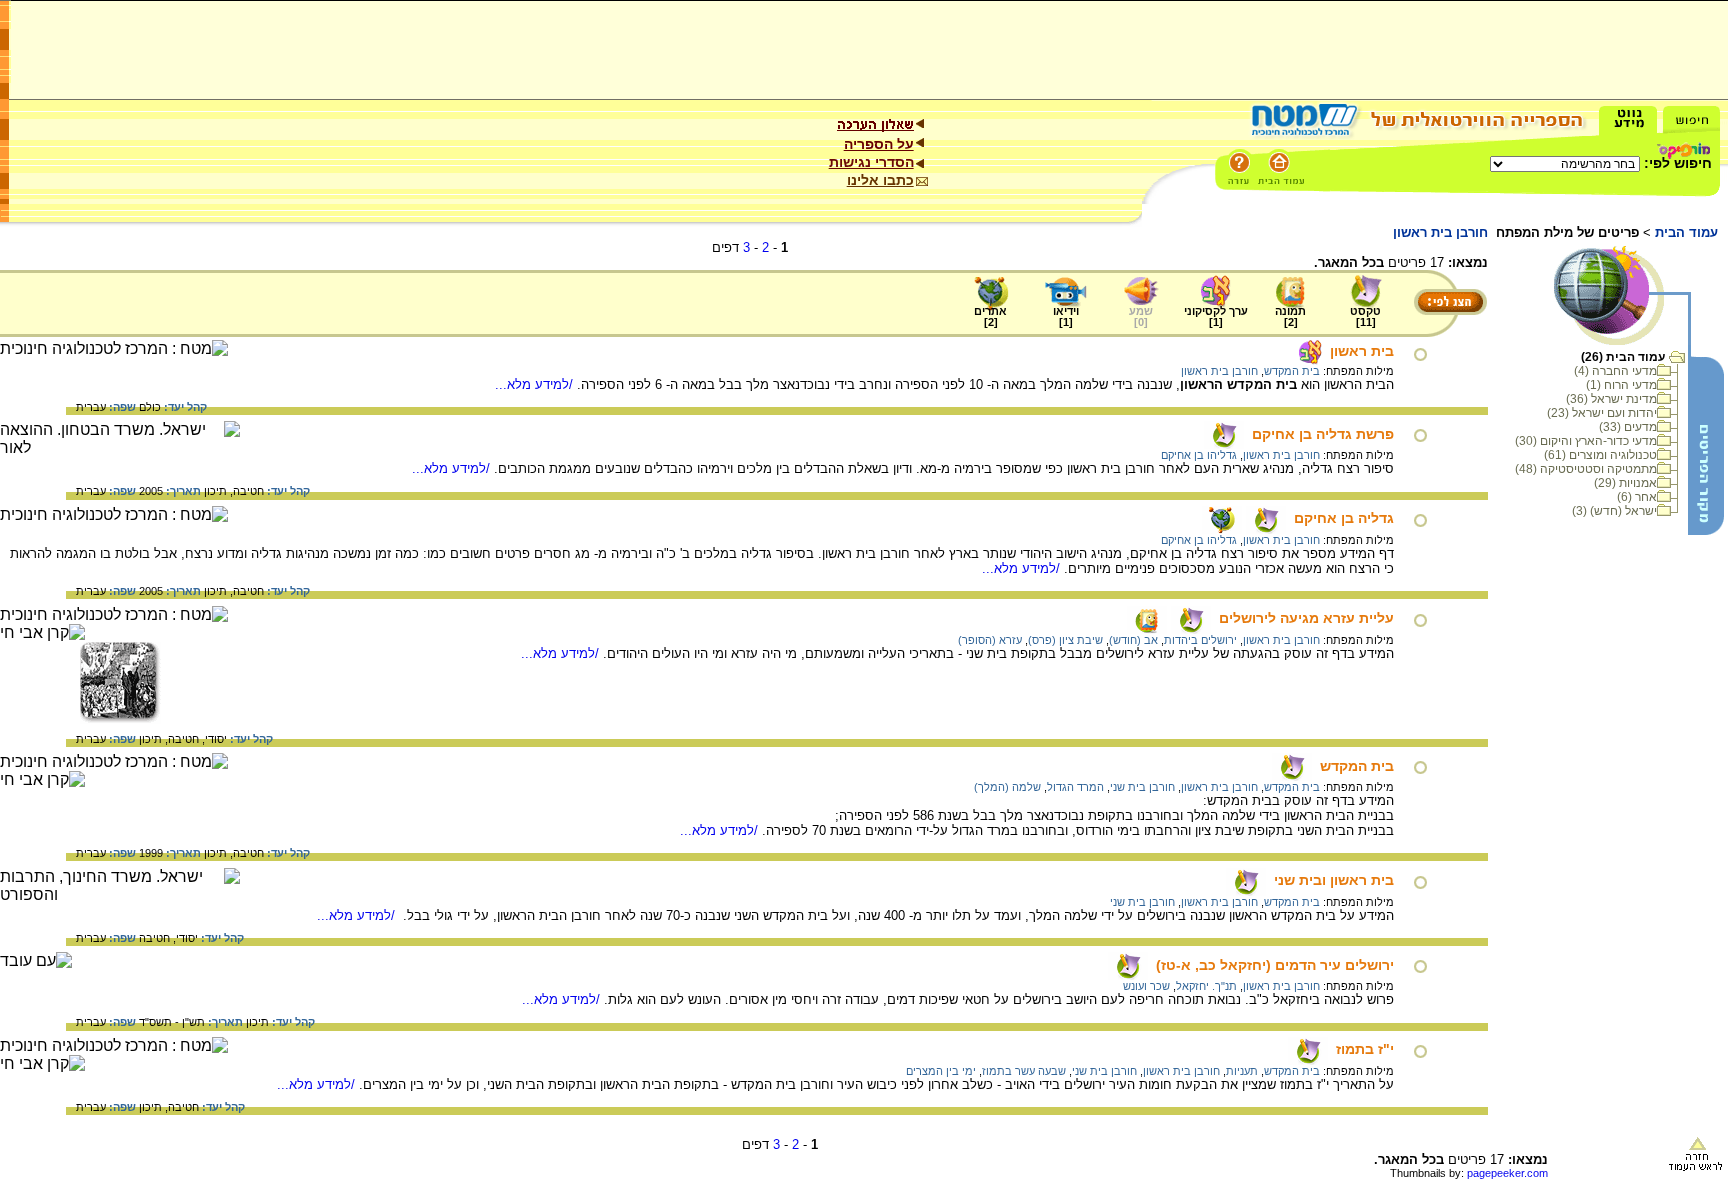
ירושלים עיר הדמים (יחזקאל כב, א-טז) (1275, 965)
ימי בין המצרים (941, 1071)
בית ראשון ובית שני (1334, 880)
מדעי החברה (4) (1615, 371)
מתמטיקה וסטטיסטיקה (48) (1586, 469)
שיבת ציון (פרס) (1065, 640)
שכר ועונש (1146, 986)
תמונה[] (1290, 316)
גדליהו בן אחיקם (1199, 455)
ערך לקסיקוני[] (1216, 316)
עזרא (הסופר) (990, 640)
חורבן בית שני (1142, 787)
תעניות (1242, 1071)
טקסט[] (1365, 316)
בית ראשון (1362, 351)
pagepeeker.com (1507, 1173)
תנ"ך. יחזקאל (1206, 986)
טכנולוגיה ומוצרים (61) (1600, 455)
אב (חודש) (1133, 640)
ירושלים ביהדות (1200, 640)
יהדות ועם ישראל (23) (1602, 413)
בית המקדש (1292, 371)
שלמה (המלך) (1007, 787)
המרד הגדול (1075, 787)
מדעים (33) (1628, 427)
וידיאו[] (1066, 316)
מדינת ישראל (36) (1611, 399)
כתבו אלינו (880, 180)
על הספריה (879, 144)
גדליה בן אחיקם (1344, 518)
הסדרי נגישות (871, 162)
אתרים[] (990, 316)
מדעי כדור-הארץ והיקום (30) (1586, 441)
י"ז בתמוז (1365, 1049)
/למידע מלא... (536, 384)
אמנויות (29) (1625, 483)
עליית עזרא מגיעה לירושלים (1306, 618)
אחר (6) (1637, 497)
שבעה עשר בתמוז (1024, 1071)
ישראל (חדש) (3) (1614, 511)
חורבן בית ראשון (1219, 371)
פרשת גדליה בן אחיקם (1323, 434)
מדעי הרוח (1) (1621, 385)
